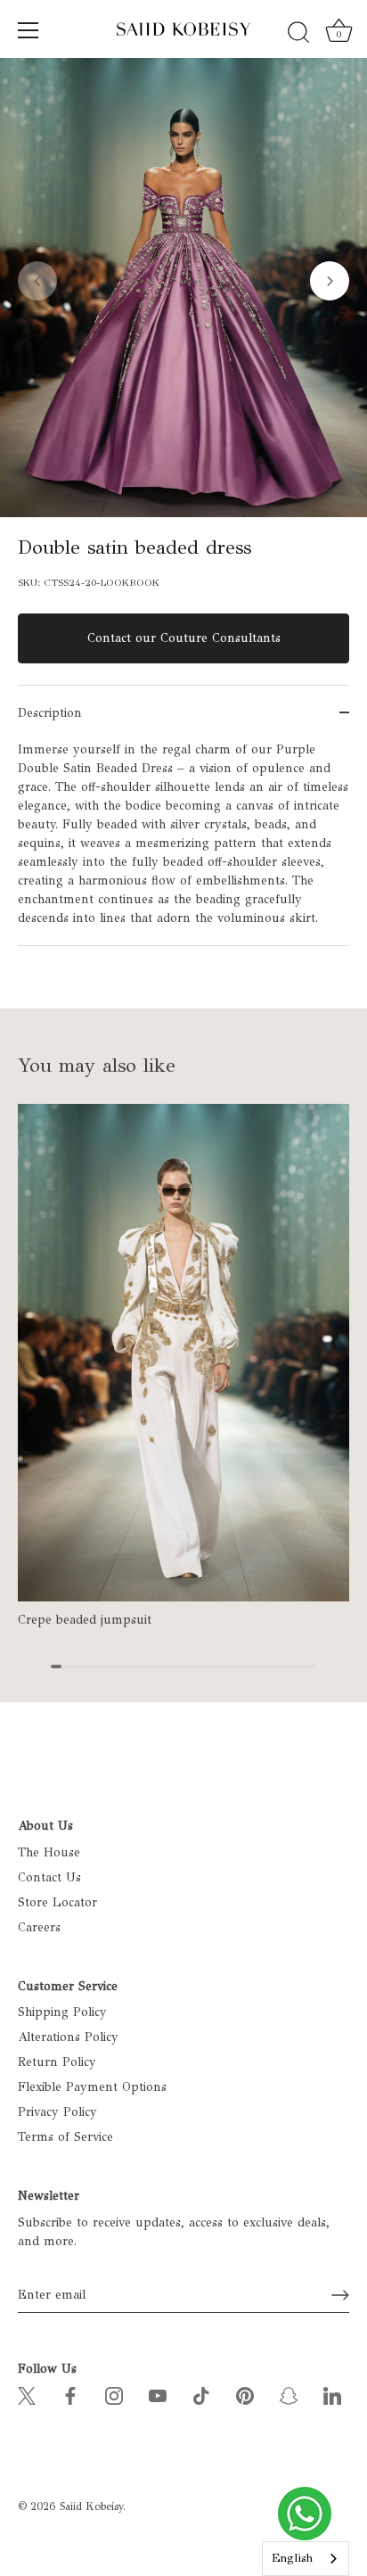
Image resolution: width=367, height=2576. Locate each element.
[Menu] (29, 30)
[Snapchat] (289, 2395)
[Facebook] (70, 2395)
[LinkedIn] (332, 2395)
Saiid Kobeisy (91, 2506)
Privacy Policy (57, 2112)
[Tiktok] (201, 2395)
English (292, 2558)
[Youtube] (158, 2395)
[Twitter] (27, 2395)
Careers (39, 1927)
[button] (37, 281)
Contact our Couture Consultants (184, 638)
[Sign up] (340, 2295)
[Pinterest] (245, 2395)
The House (49, 1852)
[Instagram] (114, 2395)
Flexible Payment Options (92, 2087)
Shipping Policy (62, 2012)
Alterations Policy (68, 2037)
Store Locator (57, 1902)
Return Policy (57, 2062)
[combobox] (306, 2559)
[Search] (298, 33)
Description (50, 713)
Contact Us (49, 1877)
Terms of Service (65, 2137)
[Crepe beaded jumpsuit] (183, 1353)
